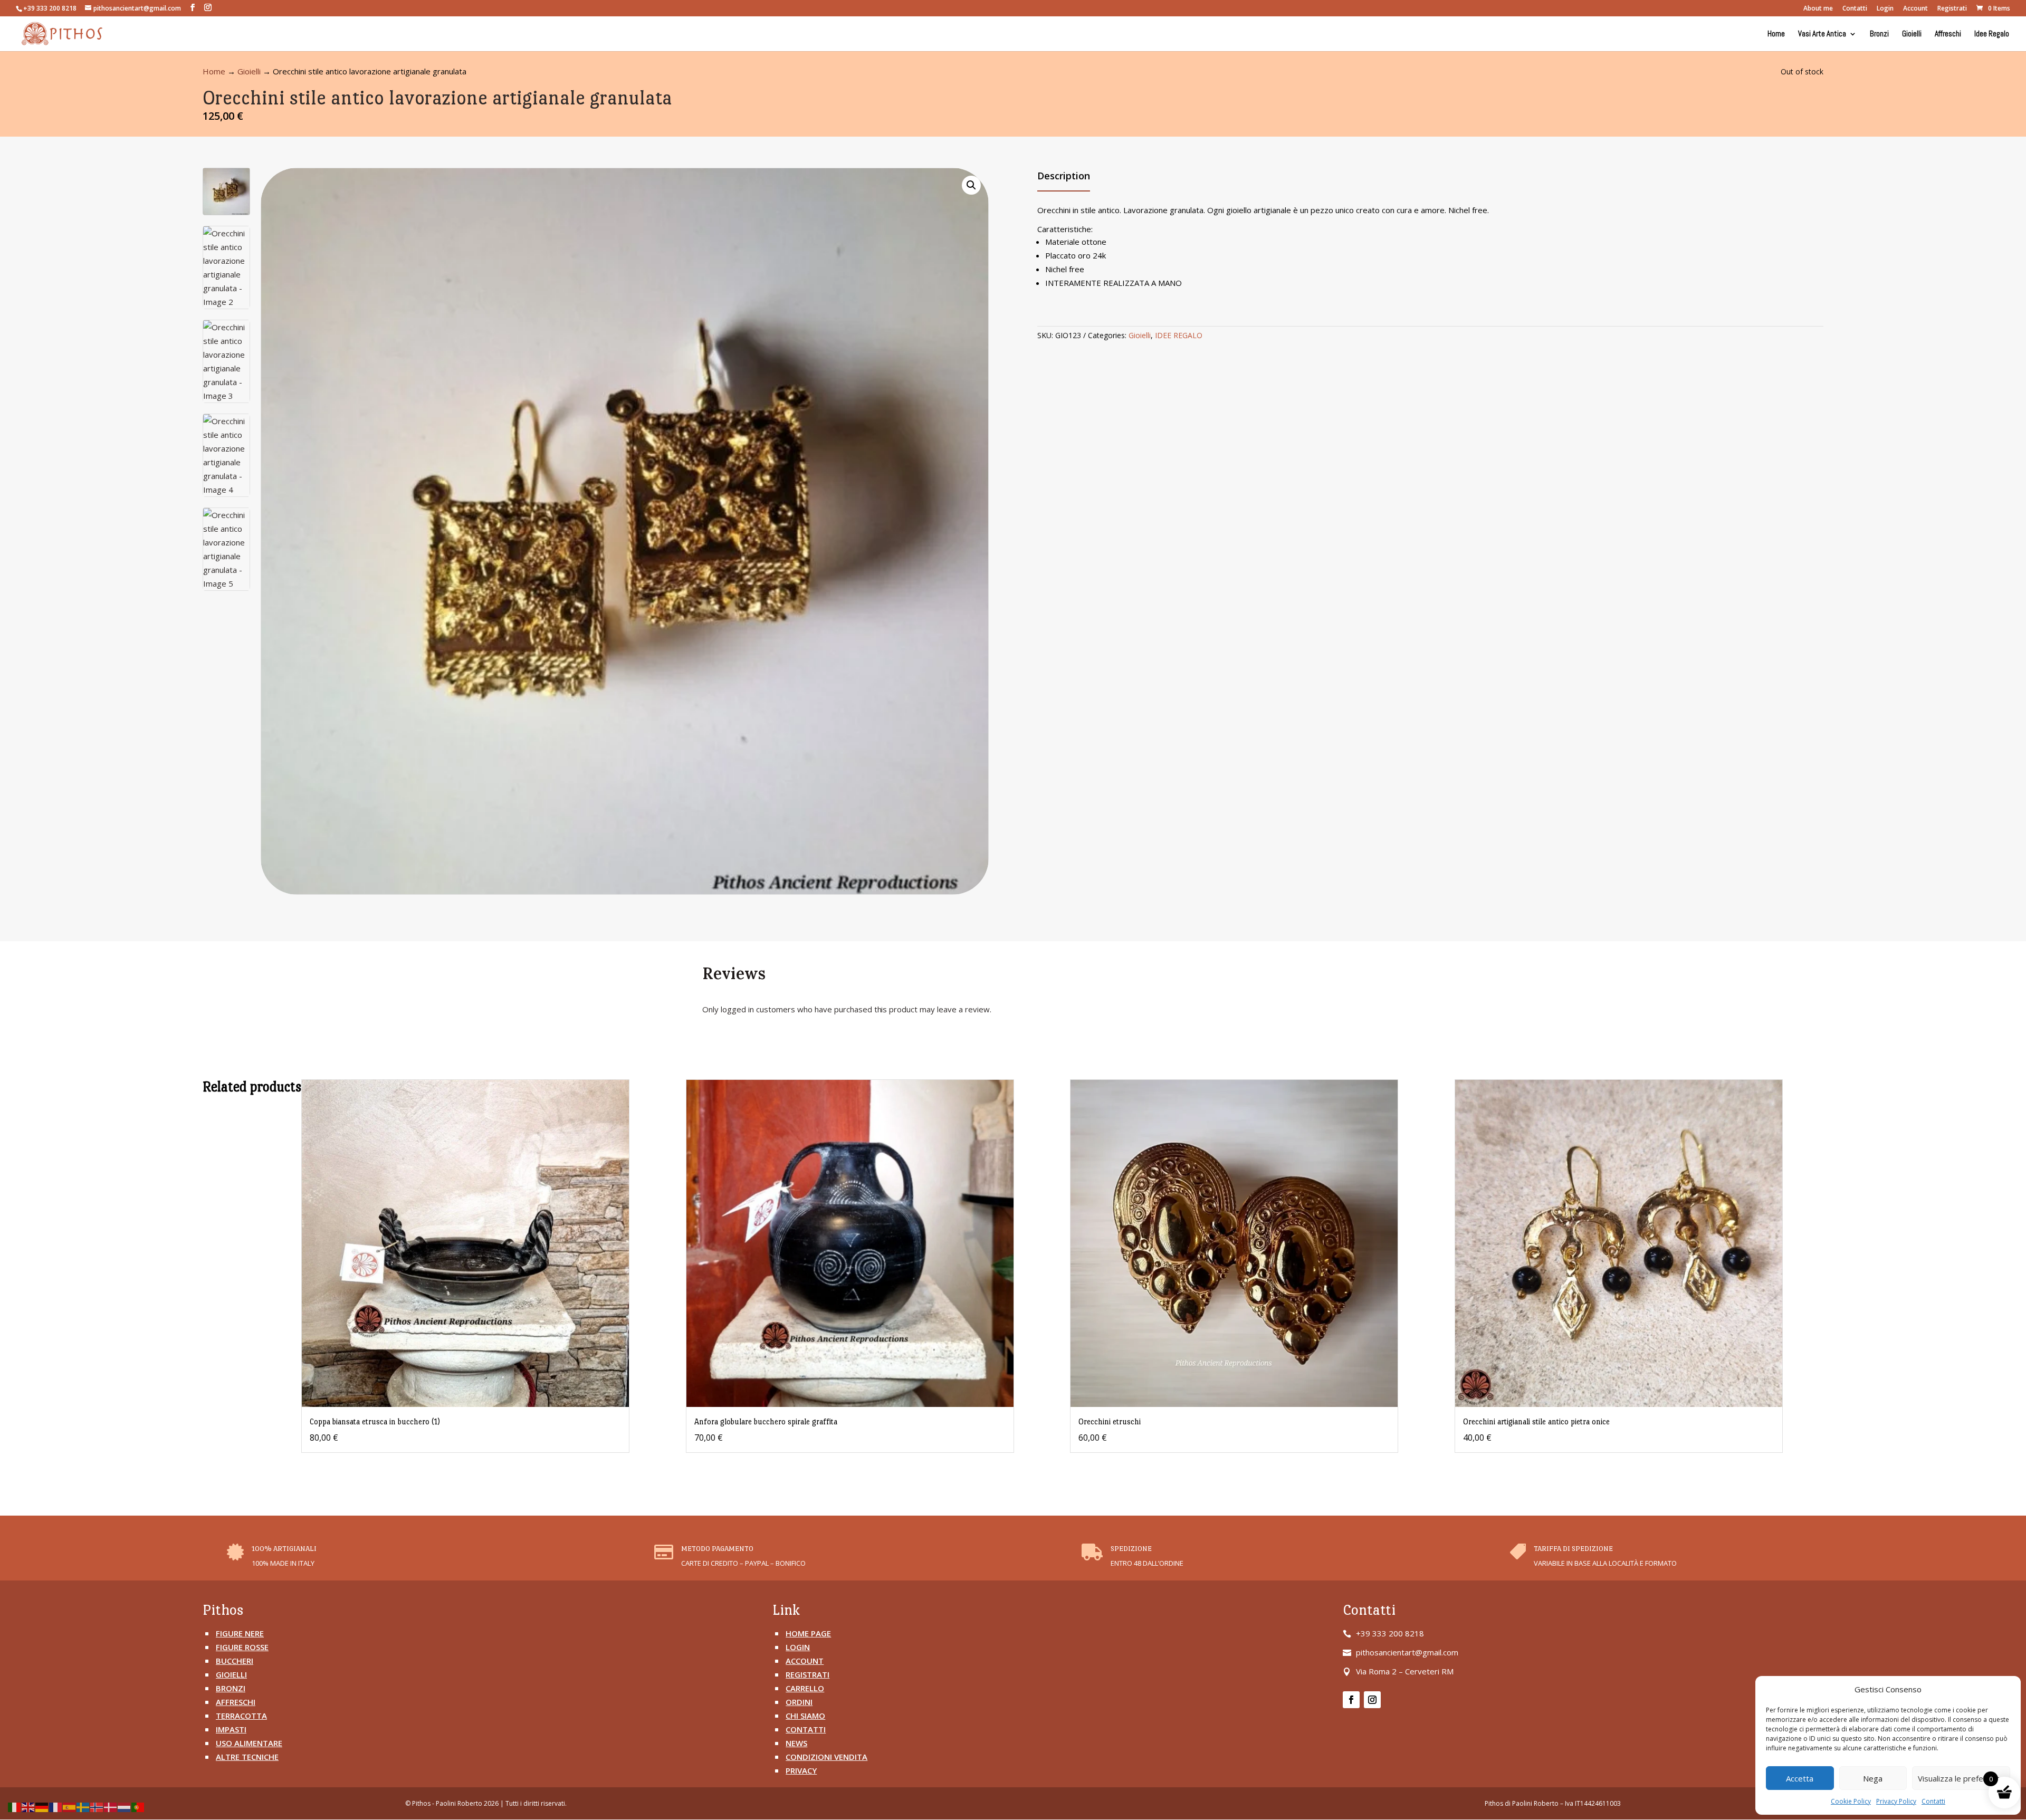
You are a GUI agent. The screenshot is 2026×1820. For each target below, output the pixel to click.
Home (1776, 34)
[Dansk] (111, 1806)
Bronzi (1879, 34)
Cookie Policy (1851, 1801)
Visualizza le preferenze (1961, 1778)
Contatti (1933, 1801)
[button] (971, 185)
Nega (1873, 1778)
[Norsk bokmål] (97, 1806)
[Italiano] (15, 1806)
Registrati (1952, 9)
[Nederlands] (125, 1806)
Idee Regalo (1992, 34)
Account (1915, 9)
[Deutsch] (42, 1806)
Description (1064, 176)
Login (1885, 9)
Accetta (1800, 1778)
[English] (28, 1806)
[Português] (138, 1806)
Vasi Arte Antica (1822, 34)
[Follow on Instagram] (1372, 1700)
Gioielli (1912, 34)
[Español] (70, 1806)
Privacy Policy (1896, 1801)
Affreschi (1948, 34)
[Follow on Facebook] (1351, 1700)
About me (1818, 9)
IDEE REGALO (1179, 335)
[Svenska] (83, 1806)
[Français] (56, 1806)
